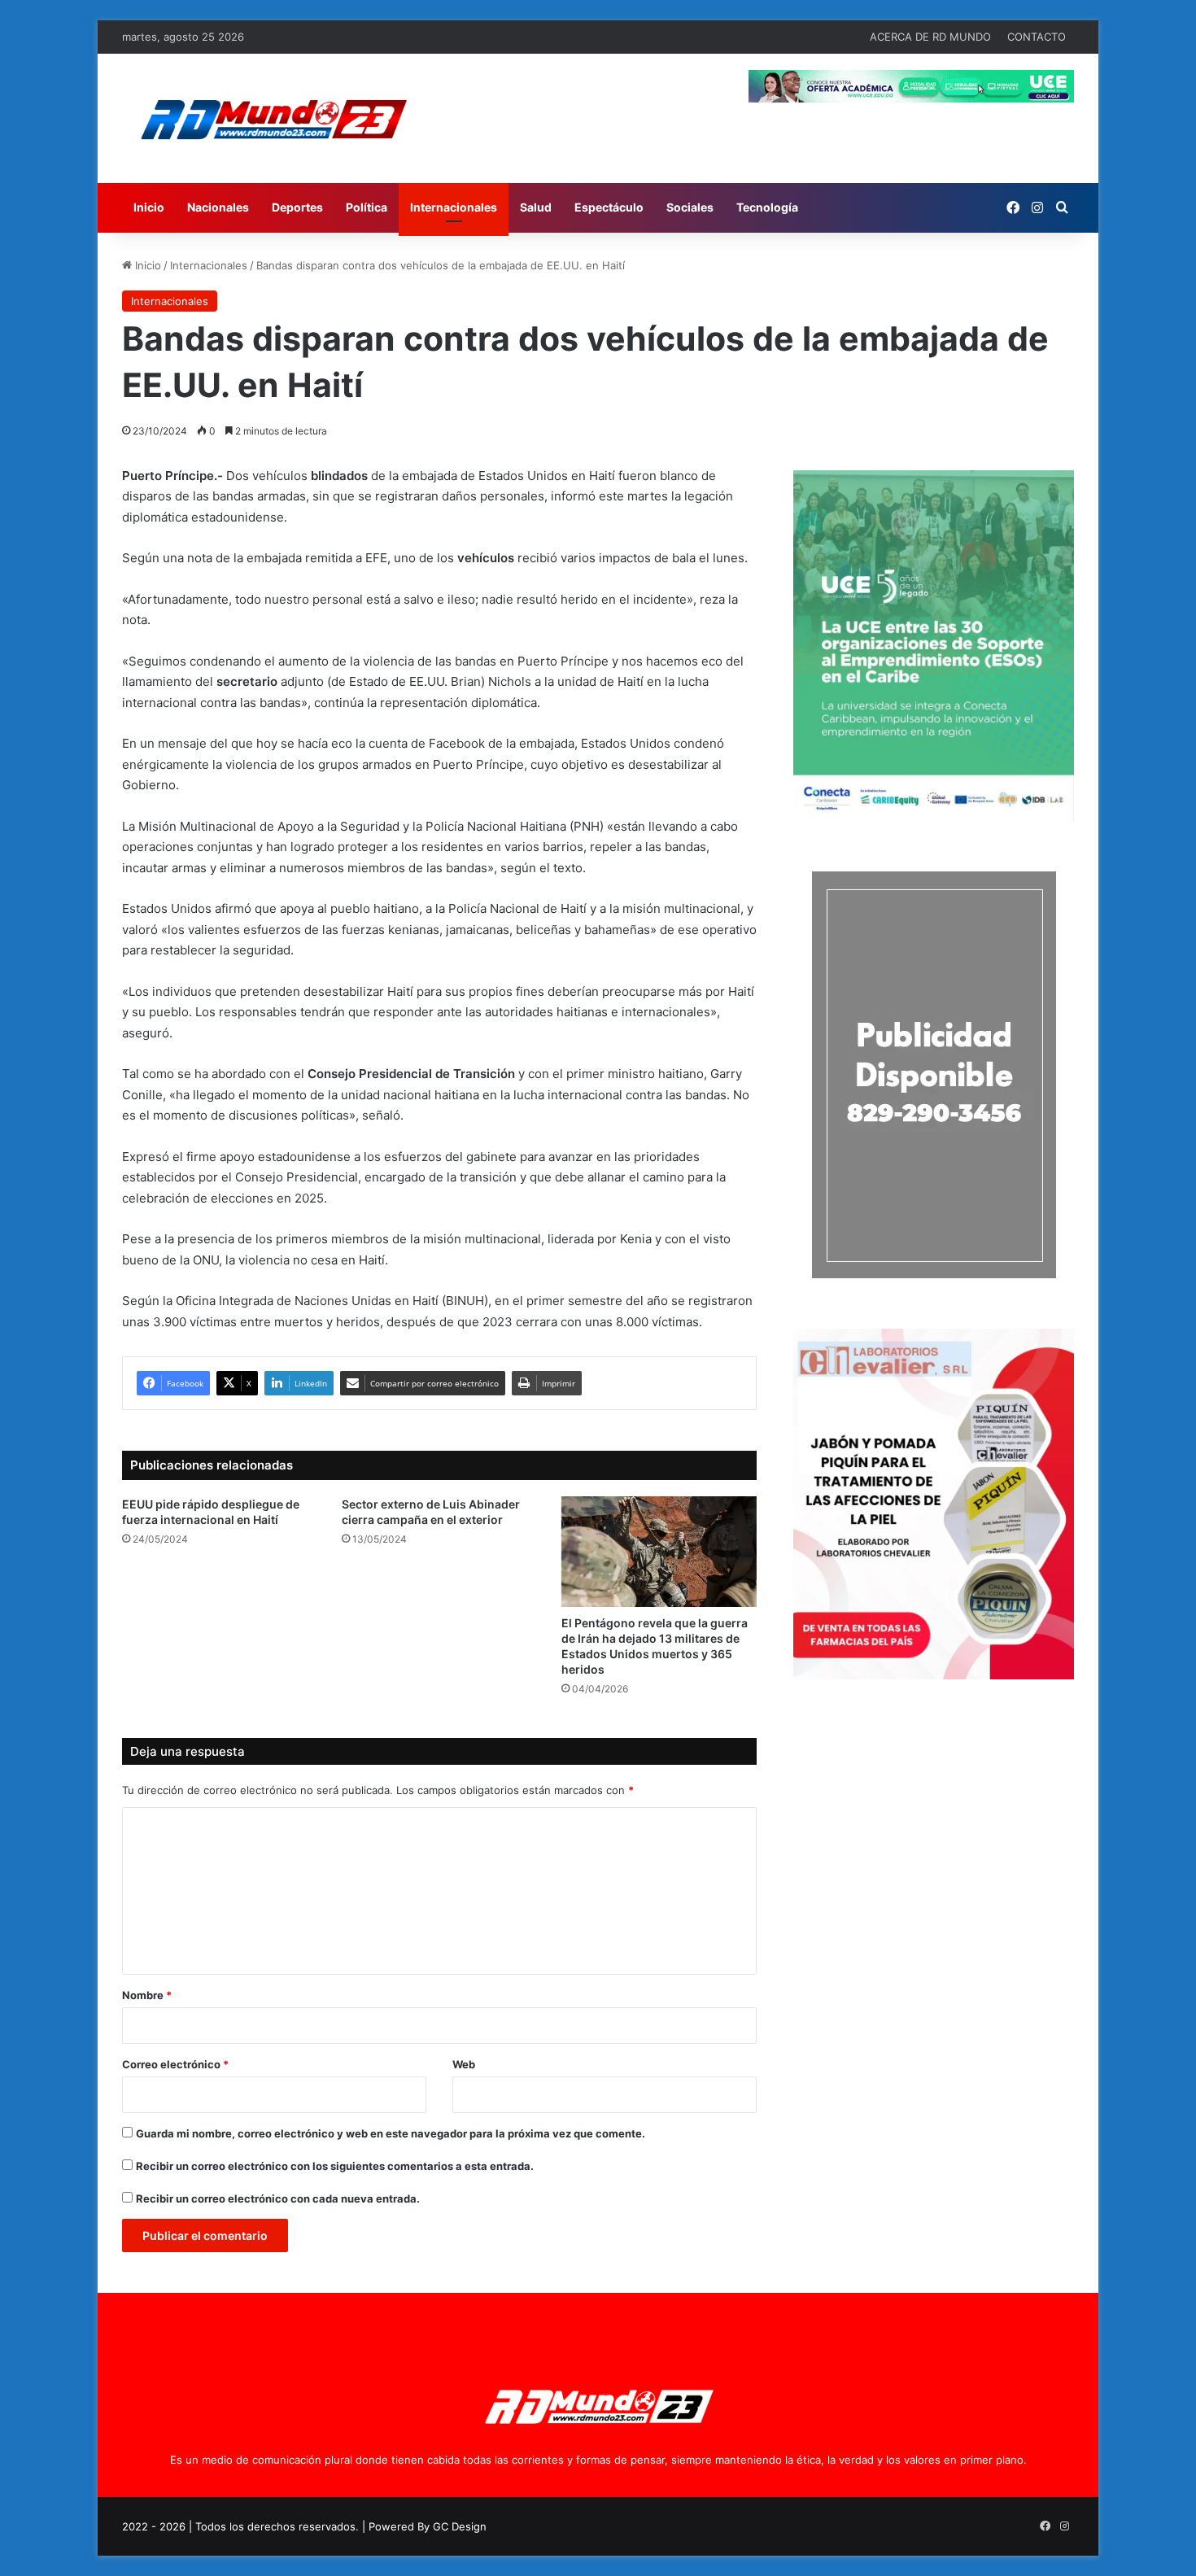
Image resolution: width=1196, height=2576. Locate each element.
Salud (536, 207)
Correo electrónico (175, 2064)
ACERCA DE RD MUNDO (930, 37)
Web (464, 2064)
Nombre (147, 1995)
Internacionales (454, 207)
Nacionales (218, 207)
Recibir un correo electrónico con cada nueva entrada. (278, 2198)
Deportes (297, 207)
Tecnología (767, 207)
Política (367, 207)
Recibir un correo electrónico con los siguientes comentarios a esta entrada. (335, 2166)
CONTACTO (1037, 37)
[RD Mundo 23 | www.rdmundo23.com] (273, 118)
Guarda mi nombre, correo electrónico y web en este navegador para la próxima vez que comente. (391, 2133)
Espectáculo (609, 207)
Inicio (149, 207)
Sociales (690, 207)
